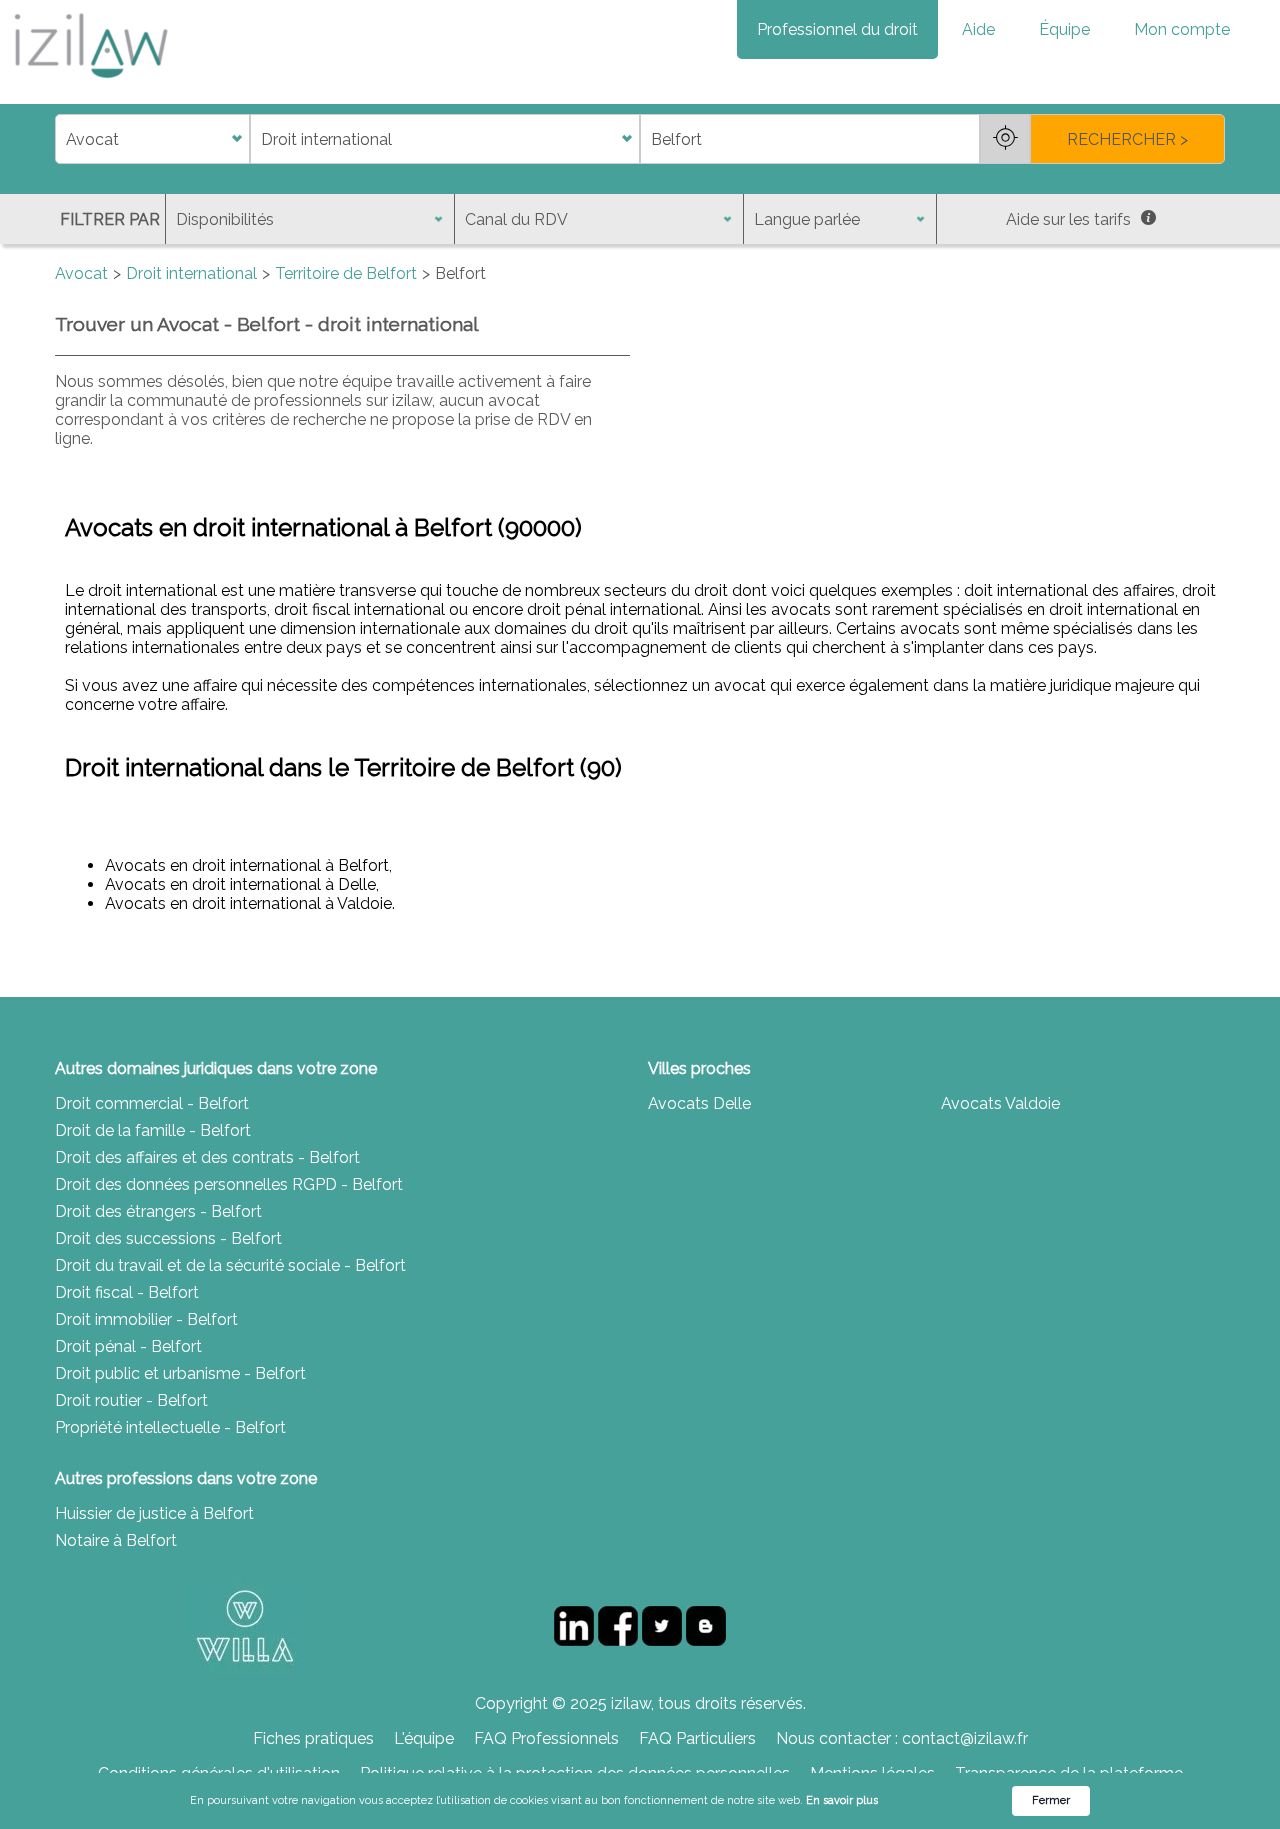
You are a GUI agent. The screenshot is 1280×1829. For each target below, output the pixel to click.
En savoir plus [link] (842, 1800)
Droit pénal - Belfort (128, 1346)
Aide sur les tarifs (1068, 219)
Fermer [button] (1051, 1800)
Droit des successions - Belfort (168, 1238)
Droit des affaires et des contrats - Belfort (207, 1157)
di (61, 139)
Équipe (1064, 29)
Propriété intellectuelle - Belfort (170, 1427)
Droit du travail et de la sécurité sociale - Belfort (230, 1265)
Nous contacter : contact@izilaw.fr (902, 1738)
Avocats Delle (699, 1103)
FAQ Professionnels (546, 1738)
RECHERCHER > (1127, 139)
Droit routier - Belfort (131, 1400)
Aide (978, 29)
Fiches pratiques (313, 1738)
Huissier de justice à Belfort (154, 1513)
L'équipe (424, 1738)
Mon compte (1182, 29)
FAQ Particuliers (697, 1738)
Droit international (191, 273)
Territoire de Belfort (346, 273)
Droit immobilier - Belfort (146, 1319)
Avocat (81, 273)
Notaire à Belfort (116, 1540)
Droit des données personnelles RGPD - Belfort (229, 1184)
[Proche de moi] (1005, 139)
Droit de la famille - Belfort (153, 1130)
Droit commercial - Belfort (152, 1103)
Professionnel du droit (837, 29)
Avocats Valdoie (1000, 1103)
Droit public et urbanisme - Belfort (180, 1373)
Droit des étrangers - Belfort (158, 1211)
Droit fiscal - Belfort (127, 1292)
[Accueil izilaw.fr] (90, 84)
